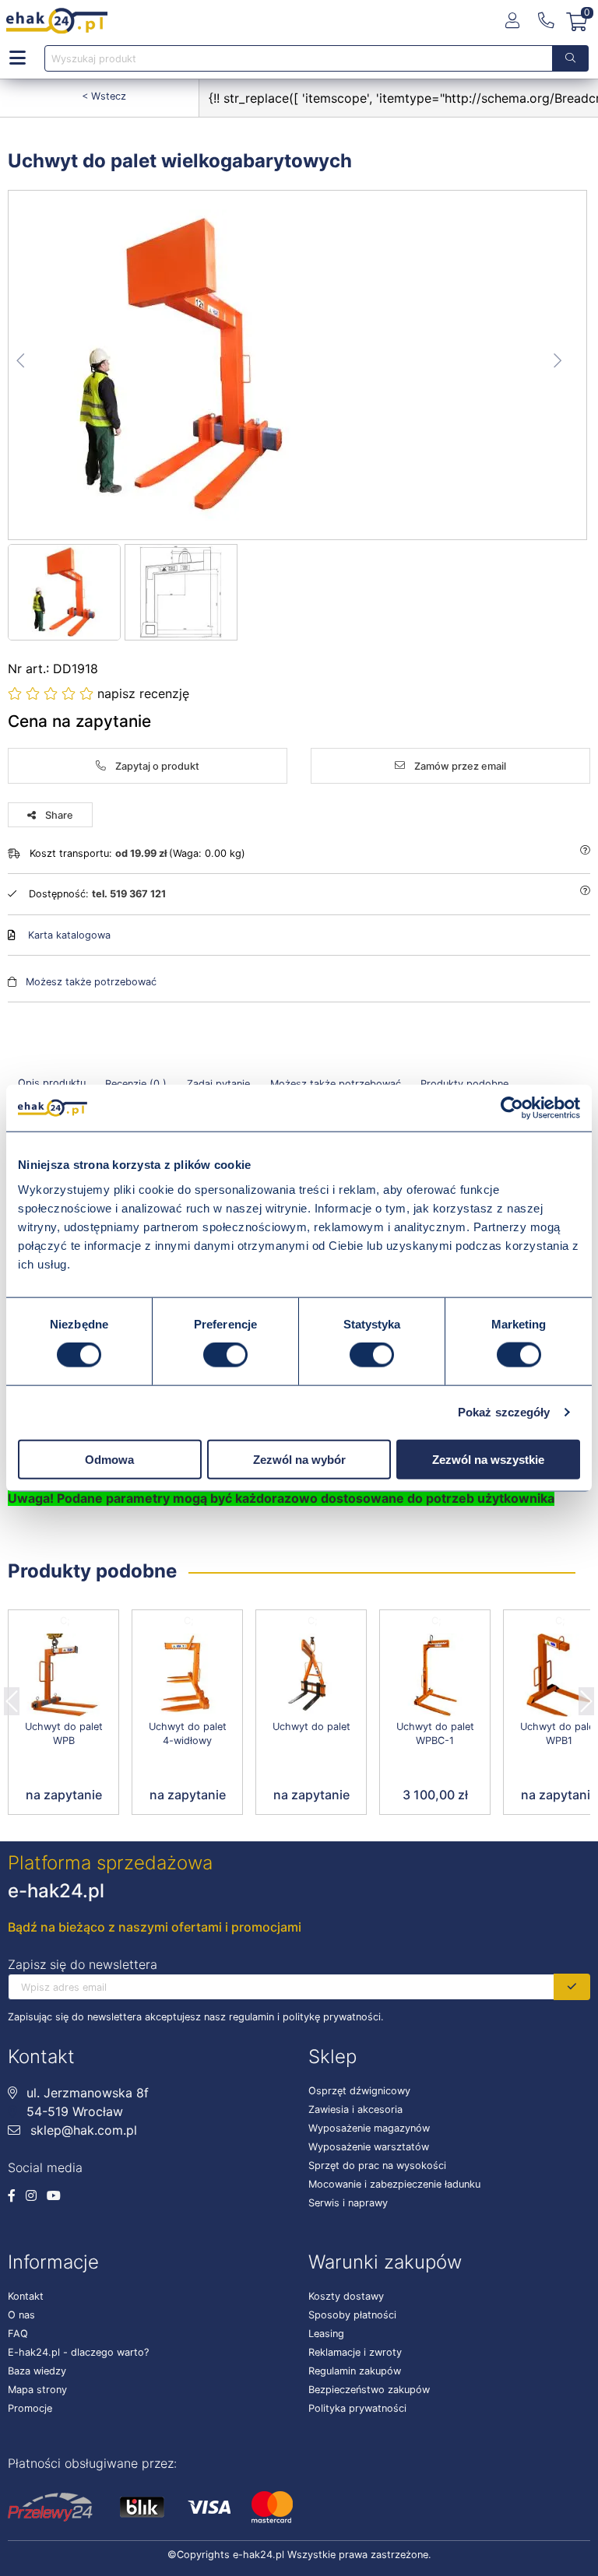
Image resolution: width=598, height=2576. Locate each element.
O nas (21, 2315)
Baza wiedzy (37, 2371)
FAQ (18, 2334)
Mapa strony (37, 2390)
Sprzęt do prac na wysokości (377, 2165)
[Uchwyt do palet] (311, 1675)
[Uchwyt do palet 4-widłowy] (187, 1675)
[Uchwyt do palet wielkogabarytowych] (298, 365)
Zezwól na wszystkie (488, 1459)
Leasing (326, 2334)
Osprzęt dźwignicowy (359, 2091)
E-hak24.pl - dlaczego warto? (78, 2352)
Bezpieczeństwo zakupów (369, 2390)
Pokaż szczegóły (504, 1412)
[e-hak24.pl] (57, 21)
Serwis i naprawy (348, 2203)
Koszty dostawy (346, 2296)
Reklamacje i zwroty (355, 2352)
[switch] (225, 1355)
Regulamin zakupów (355, 2371)
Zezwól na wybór (299, 1459)
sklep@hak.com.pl (82, 2130)
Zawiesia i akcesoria (355, 2109)
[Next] (586, 1697)
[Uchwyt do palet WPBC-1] (435, 1675)
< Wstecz (104, 96)
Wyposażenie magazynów (369, 2128)
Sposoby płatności (352, 2315)
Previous (12, 1697)
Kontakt (26, 2296)
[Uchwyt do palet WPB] (63, 1675)
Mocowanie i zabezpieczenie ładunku (394, 2184)
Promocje (30, 2408)
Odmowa (109, 1459)
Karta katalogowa (69, 935)
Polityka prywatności (357, 2408)
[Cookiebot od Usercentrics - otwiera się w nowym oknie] (512, 1108)
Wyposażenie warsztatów (369, 2147)
